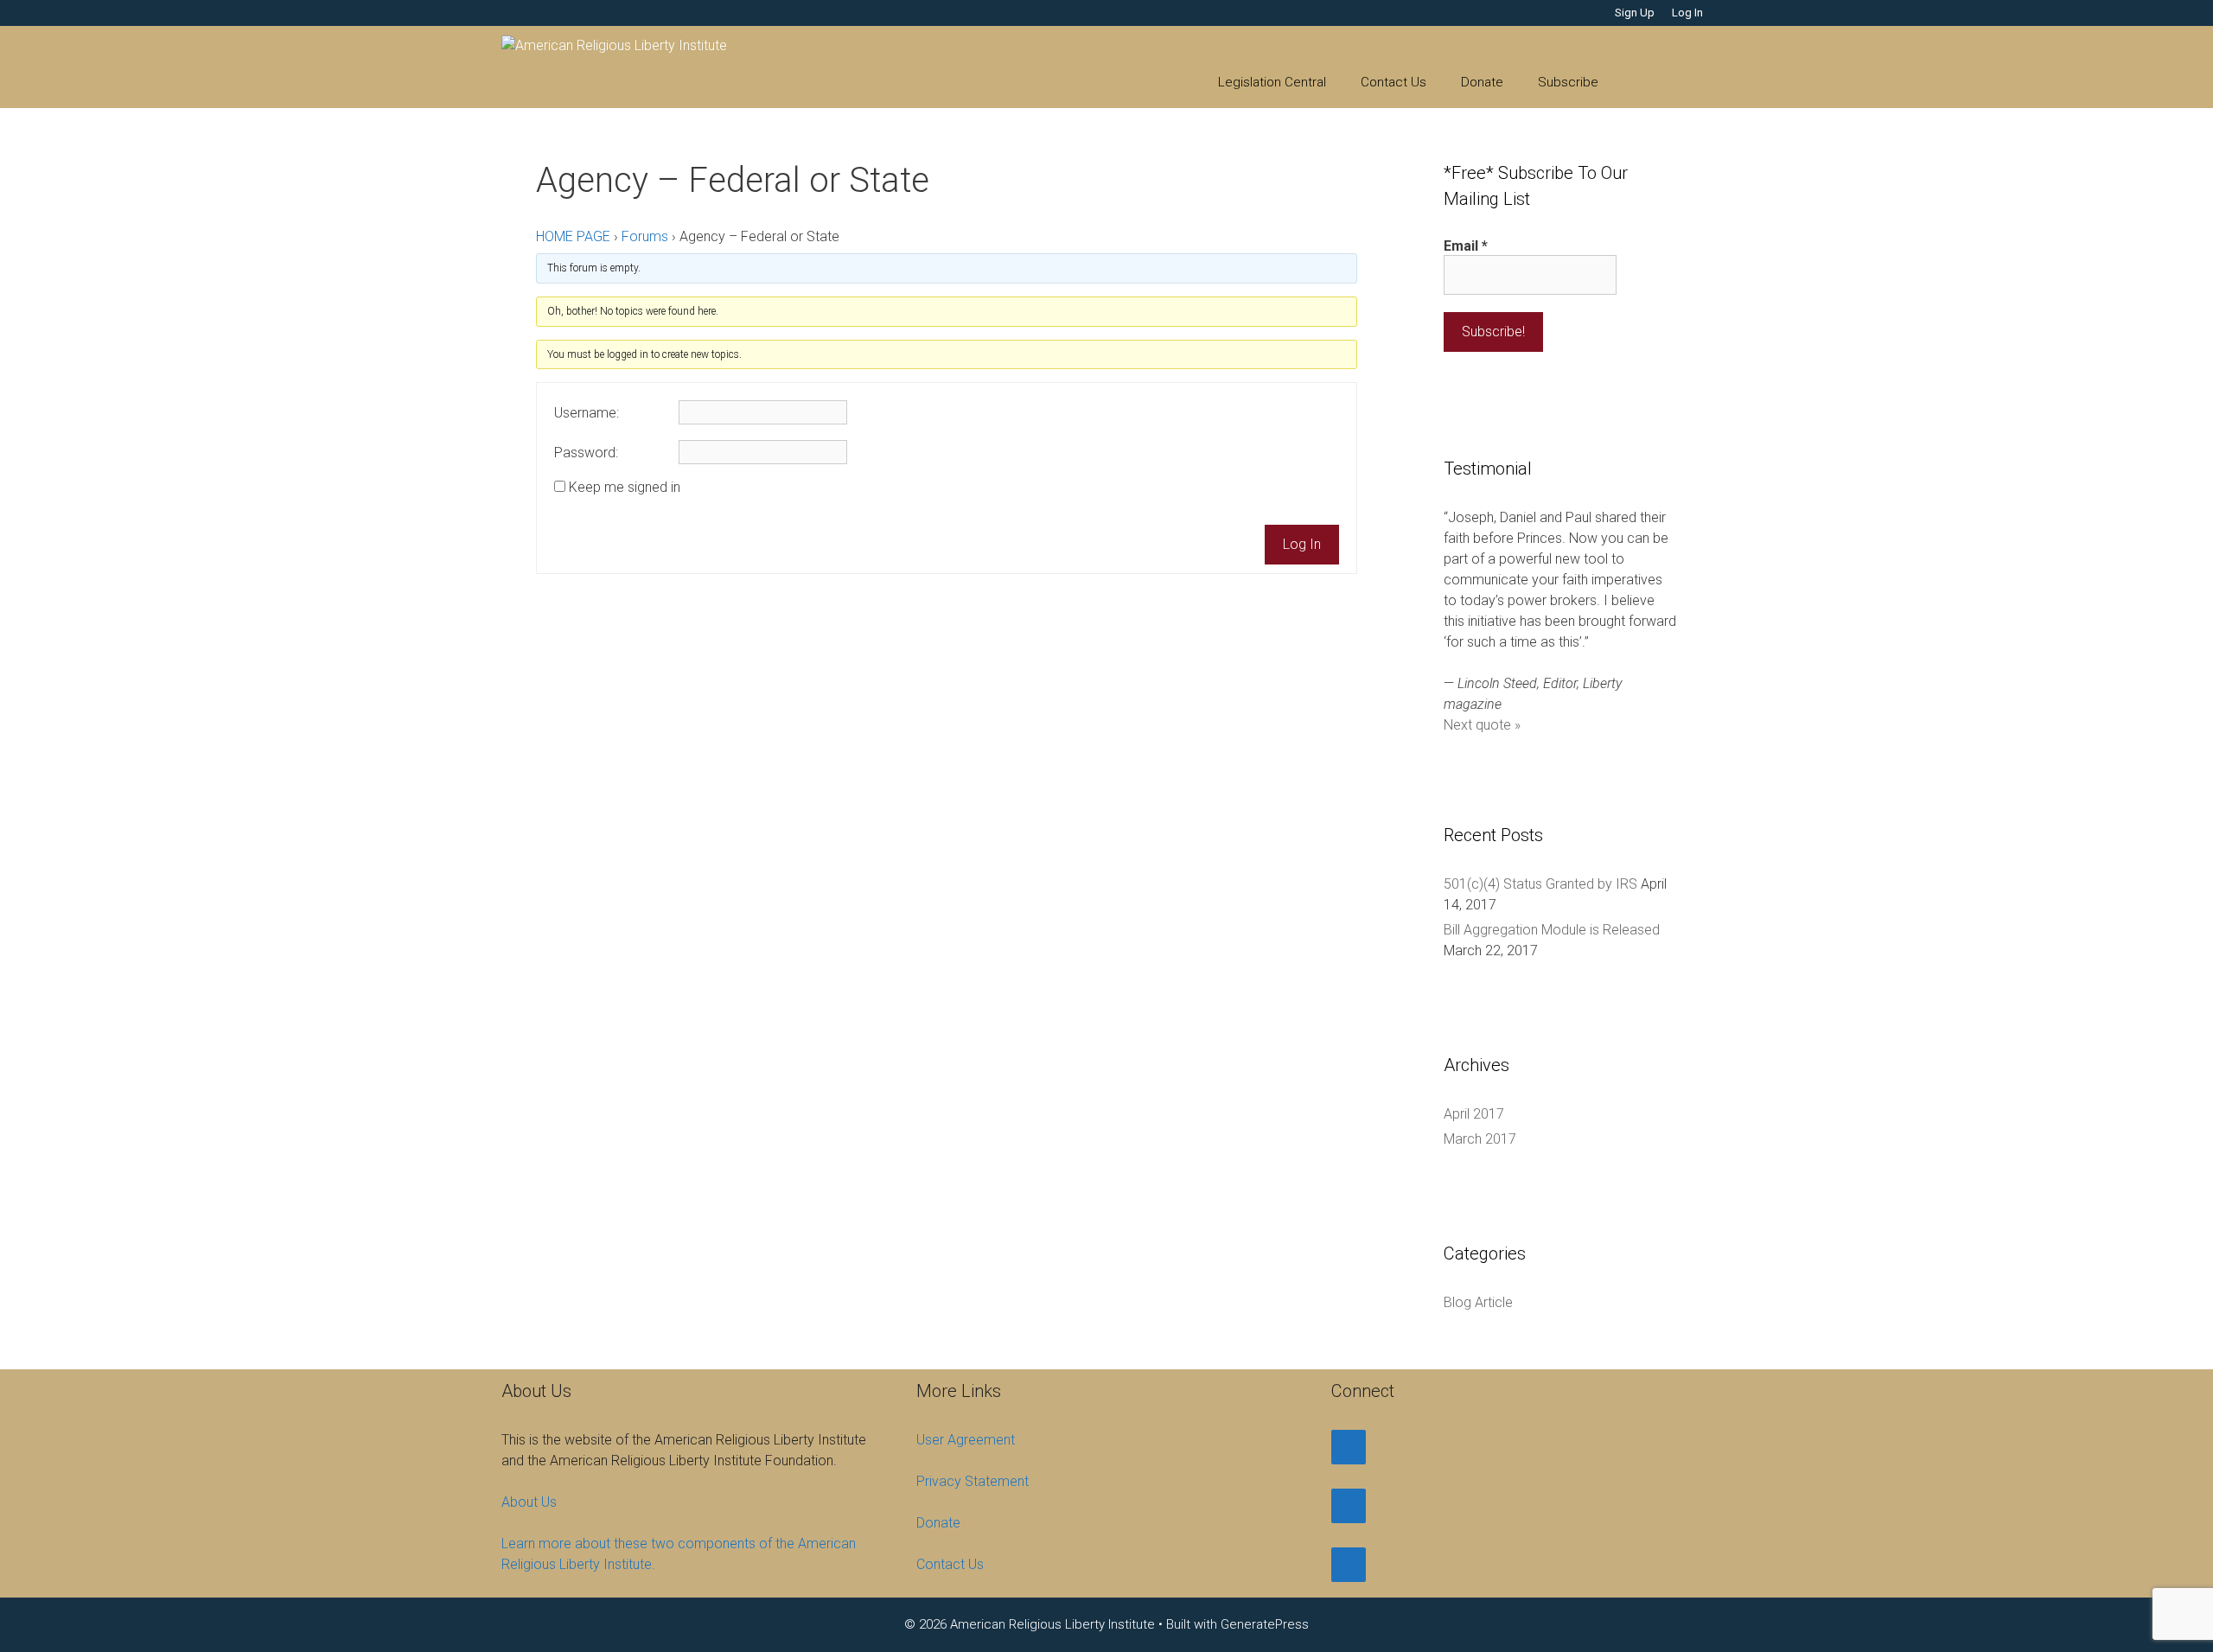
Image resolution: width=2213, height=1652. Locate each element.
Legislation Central (1272, 82)
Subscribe (1568, 82)
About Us (529, 1502)
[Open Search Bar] (1641, 82)
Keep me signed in (625, 488)
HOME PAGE (573, 236)
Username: (587, 413)
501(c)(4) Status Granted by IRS (1540, 884)
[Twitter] (1349, 1506)
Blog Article (1478, 1302)
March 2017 (1480, 1139)
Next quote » (1482, 725)
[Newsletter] (1349, 1565)
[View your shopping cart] (1689, 82)
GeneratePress (1265, 1624)
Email (1466, 246)
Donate (1482, 82)
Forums (645, 236)
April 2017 (1474, 1114)
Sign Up (1635, 13)
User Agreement (966, 1440)
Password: (586, 453)
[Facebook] (1349, 1447)
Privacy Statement (973, 1481)
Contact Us (1393, 82)
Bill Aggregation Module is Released (1552, 930)
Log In (1687, 13)
